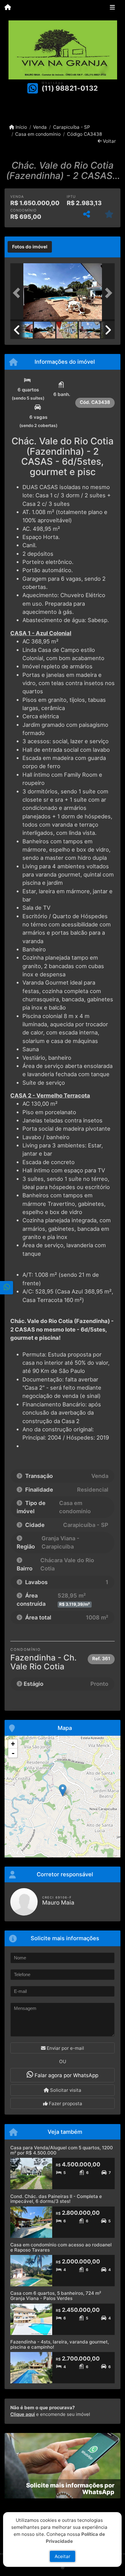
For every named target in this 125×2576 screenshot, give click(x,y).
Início (21, 127)
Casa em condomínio (38, 134)
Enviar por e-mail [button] (65, 2048)
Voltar (109, 141)
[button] (18, 293)
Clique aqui (23, 2414)
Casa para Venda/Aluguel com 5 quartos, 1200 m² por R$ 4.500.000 (62, 2150)
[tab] (30, 247)
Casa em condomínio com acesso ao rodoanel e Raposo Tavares (61, 2247)
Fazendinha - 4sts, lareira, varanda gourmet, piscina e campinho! (60, 2344)
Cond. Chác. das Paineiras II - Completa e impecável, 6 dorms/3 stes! (56, 2199)
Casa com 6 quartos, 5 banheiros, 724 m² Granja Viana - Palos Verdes (56, 2296)
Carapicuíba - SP (71, 127)
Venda (40, 127)
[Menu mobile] (8, 8)
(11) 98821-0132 (70, 88)
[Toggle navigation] (112, 8)
